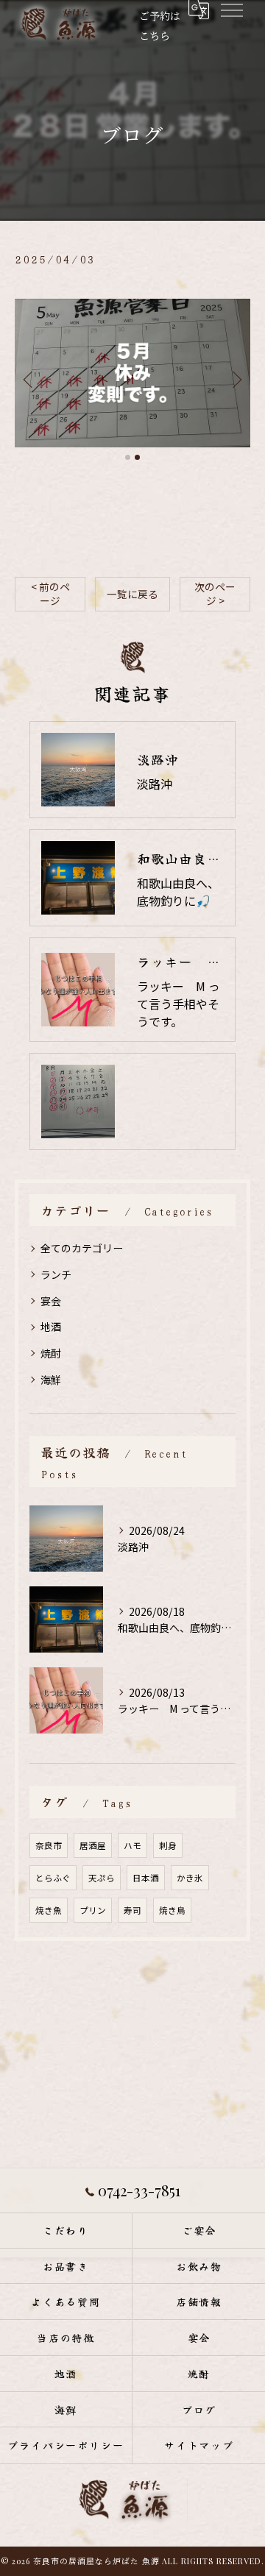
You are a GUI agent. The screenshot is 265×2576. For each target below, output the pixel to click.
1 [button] (128, 457)
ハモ (132, 1845)
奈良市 (49, 1845)
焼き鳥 (172, 1910)
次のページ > (215, 593)
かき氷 (190, 1878)
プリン (93, 1910)
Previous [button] (29, 379)
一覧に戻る (132, 594)
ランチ (56, 1274)
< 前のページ (50, 593)
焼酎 (51, 1353)
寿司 (132, 1910)
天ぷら (102, 1878)
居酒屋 (93, 1845)
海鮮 (51, 1380)
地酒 (51, 1327)
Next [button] (236, 379)
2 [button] (137, 457)
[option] (132, 373)
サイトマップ (199, 2445)
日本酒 (146, 1878)
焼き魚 (49, 1910)
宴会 (51, 1301)
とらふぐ (53, 1878)
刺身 (168, 1845)
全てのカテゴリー (82, 1248)
